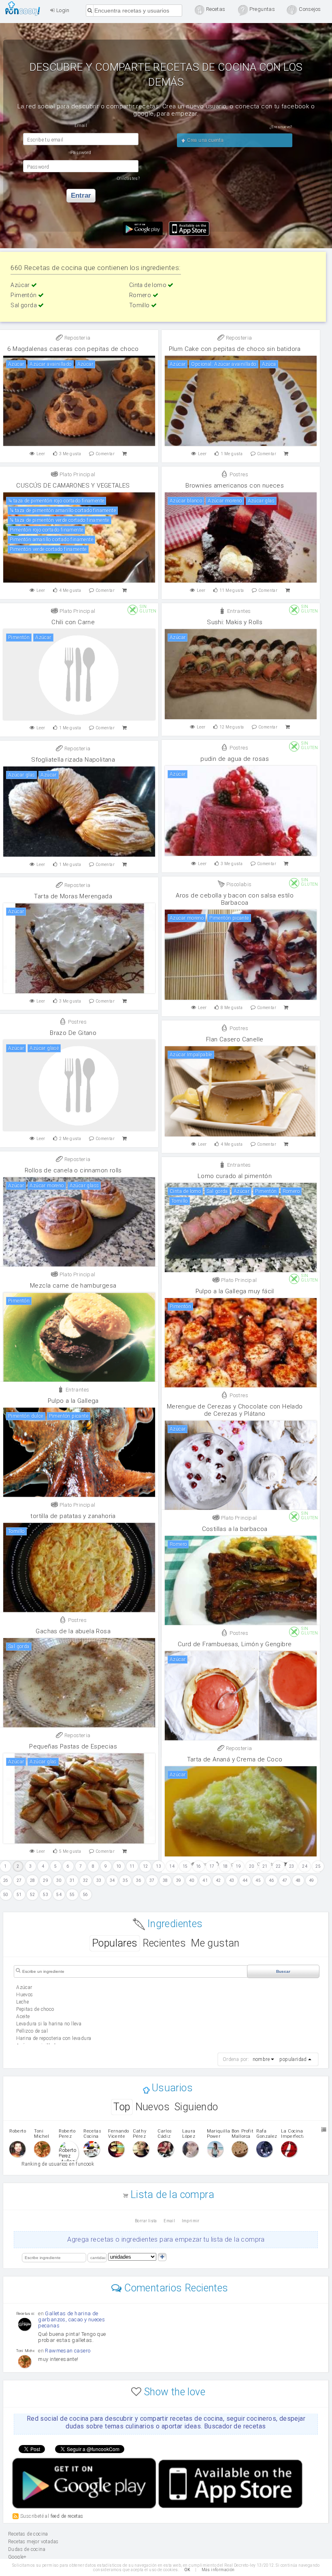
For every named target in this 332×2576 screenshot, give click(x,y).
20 (252, 1866)
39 (179, 1880)
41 (205, 1880)
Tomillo (140, 305)
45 (258, 1880)
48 (298, 1880)
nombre (261, 2059)
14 (172, 1866)
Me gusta (70, 454)
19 (238, 1866)
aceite (23, 2016)
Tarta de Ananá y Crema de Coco (235, 1759)
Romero (141, 295)
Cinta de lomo (149, 285)
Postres (238, 474)
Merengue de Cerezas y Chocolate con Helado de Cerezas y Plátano (235, 1410)
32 (86, 1880)
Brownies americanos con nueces (235, 486)
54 (59, 1895)
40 (192, 1880)
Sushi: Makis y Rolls (235, 622)
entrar (81, 195)
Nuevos (152, 2107)
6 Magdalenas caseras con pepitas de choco (73, 349)
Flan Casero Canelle (235, 1039)
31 (72, 1880)
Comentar (105, 454)
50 (6, 1895)
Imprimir (191, 2221)
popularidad (293, 2059)
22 (278, 1866)
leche (22, 2002)
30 (59, 1880)
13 (159, 1866)
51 (19, 1895)
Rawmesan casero (68, 2351)
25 (318, 1866)
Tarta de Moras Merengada (73, 896)
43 (232, 1880)
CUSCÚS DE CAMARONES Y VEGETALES (73, 486)
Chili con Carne (73, 622)
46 (271, 1880)
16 (199, 1866)
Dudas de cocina (27, 2549)
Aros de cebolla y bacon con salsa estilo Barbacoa (235, 899)
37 (152, 1880)
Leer (41, 454)
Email (169, 2221)
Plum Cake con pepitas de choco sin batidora (235, 349)
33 (99, 1880)
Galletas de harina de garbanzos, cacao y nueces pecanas (71, 2319)
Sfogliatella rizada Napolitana (73, 760)
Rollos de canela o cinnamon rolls (73, 1170)
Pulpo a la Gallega (73, 1401)
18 (225, 1866)
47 (285, 1880)
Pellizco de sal (32, 2031)
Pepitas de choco (35, 2009)
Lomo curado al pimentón (235, 1176)
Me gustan (215, 1943)
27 (19, 1880)
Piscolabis (238, 884)
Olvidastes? (128, 178)
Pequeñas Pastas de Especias (73, 1746)
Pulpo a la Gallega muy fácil (235, 1291)
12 (146, 1866)
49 (312, 1880)
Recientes (164, 1943)
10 (119, 1866)
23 (292, 1866)
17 (212, 1866)
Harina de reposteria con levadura (54, 2038)
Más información (218, 2570)
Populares (115, 1943)
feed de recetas (67, 2516)
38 (165, 1880)
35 (125, 1880)
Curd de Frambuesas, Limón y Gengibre (235, 1644)
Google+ (17, 2557)
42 (218, 1880)
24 (305, 1866)
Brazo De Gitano (73, 1033)
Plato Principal (77, 474)
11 (132, 1866)
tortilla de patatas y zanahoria (73, 1516)
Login (62, 10)
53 (46, 1895)
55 (72, 1895)
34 (112, 1880)
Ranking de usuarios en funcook (58, 2164)
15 (185, 1866)
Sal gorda (24, 305)
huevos (24, 1995)
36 (139, 1880)
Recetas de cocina (25, 8)
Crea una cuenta (205, 140)
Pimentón (24, 295)
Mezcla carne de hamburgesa (73, 1286)
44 (245, 1880)
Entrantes (238, 611)
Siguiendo (196, 2107)
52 (33, 1895)
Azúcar (21, 285)
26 (6, 1880)
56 (86, 1895)
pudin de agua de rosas (235, 759)
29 (46, 1880)
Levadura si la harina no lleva (49, 2024)
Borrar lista (146, 2221)
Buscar (283, 1971)
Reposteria (77, 338)
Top (122, 2107)
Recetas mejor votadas (33, 2542)
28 (33, 1880)
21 (265, 1866)
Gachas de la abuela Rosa (73, 1631)
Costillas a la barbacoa (235, 1529)
